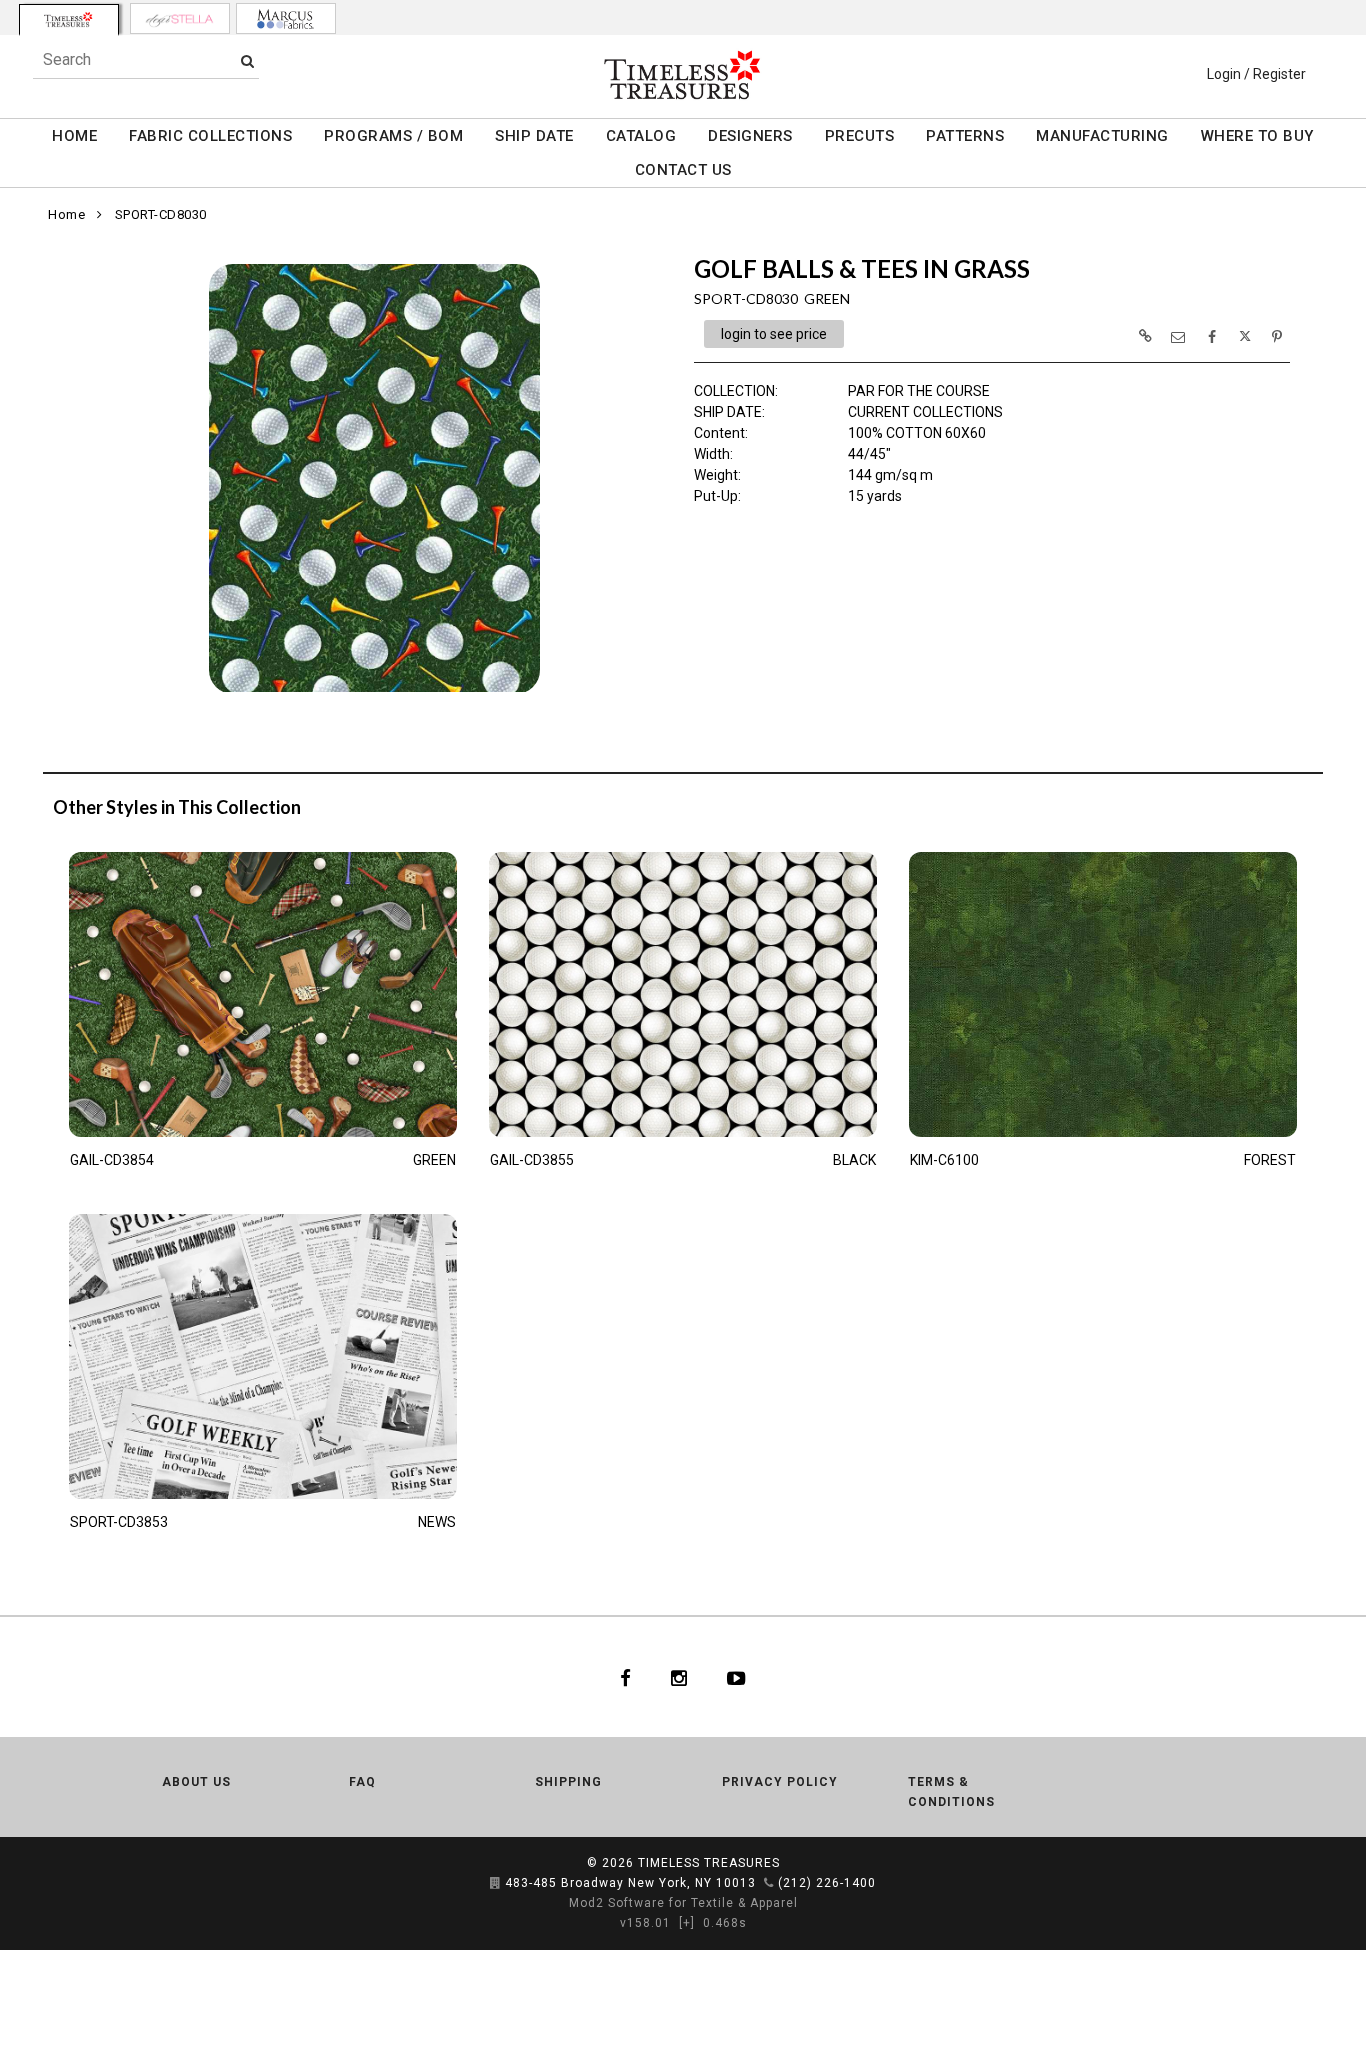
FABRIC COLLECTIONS (210, 136)
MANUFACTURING (1102, 136)
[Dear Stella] (180, 18)
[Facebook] (625, 1677)
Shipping (568, 1782)
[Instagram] (679, 1677)
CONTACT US (683, 170)
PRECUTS (860, 136)
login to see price (774, 334)
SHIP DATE (534, 136)
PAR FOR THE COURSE (919, 391)
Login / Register (1256, 74)
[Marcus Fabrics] (286, 18)
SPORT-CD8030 (161, 214)
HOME (74, 136)
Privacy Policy (780, 1782)
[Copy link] (1145, 336)
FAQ (362, 1782)
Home (66, 214)
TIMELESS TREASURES (709, 1863)
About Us (196, 1782)
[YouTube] (736, 1677)
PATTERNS (965, 136)
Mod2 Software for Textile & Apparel (683, 1903)
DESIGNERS (750, 136)
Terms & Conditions (951, 1792)
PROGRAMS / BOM (393, 136)
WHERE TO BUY (1257, 136)
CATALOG (641, 136)
